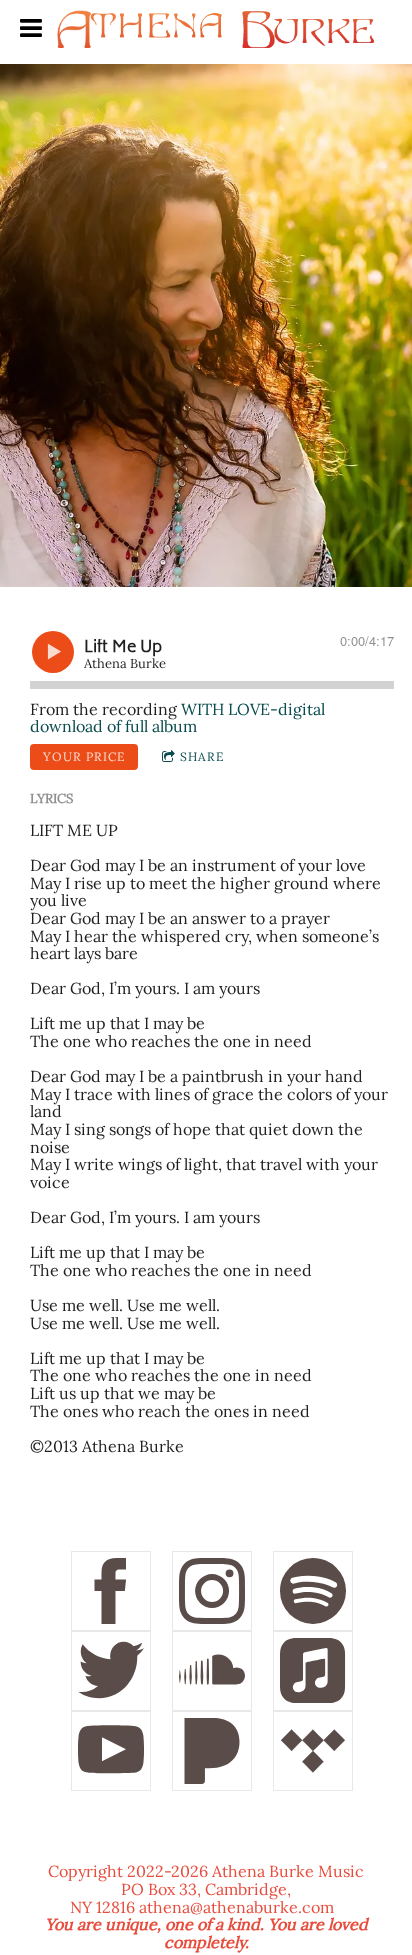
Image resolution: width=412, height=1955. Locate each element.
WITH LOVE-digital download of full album (177, 718)
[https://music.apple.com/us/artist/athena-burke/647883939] (313, 1671)
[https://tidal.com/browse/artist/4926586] (313, 1751)
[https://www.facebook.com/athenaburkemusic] (111, 1591)
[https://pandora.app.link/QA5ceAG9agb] (212, 1751)
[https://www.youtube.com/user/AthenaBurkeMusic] (111, 1751)
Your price (84, 756)
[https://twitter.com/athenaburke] (111, 1671)
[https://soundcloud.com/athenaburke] (212, 1671)
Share (202, 756)
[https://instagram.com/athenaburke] (212, 1591)
